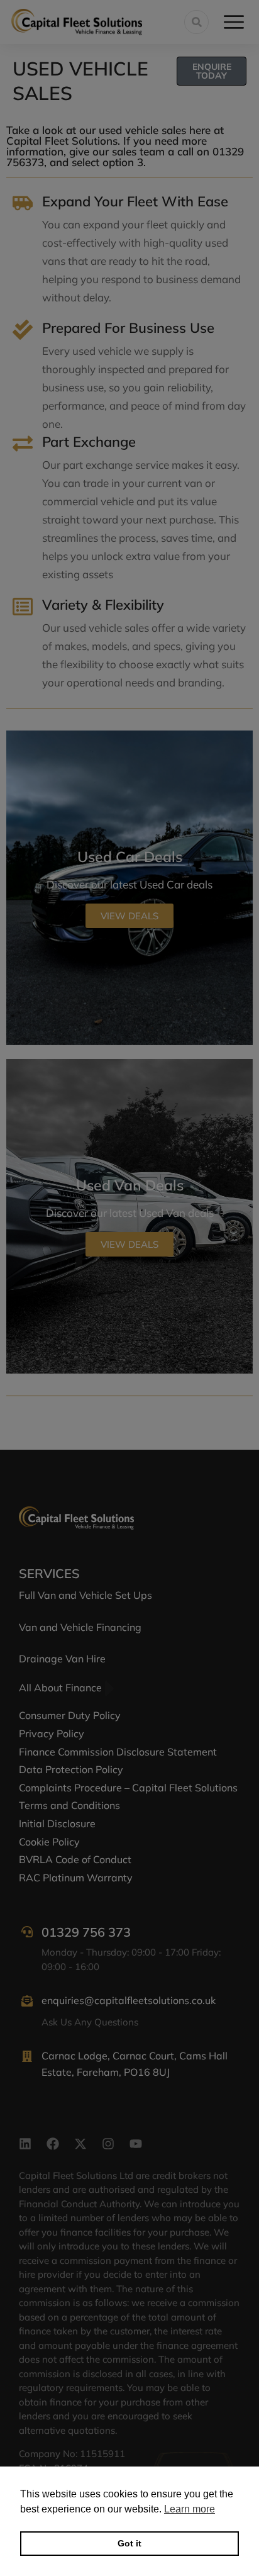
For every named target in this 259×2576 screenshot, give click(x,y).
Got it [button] (129, 2543)
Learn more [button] (190, 2509)
